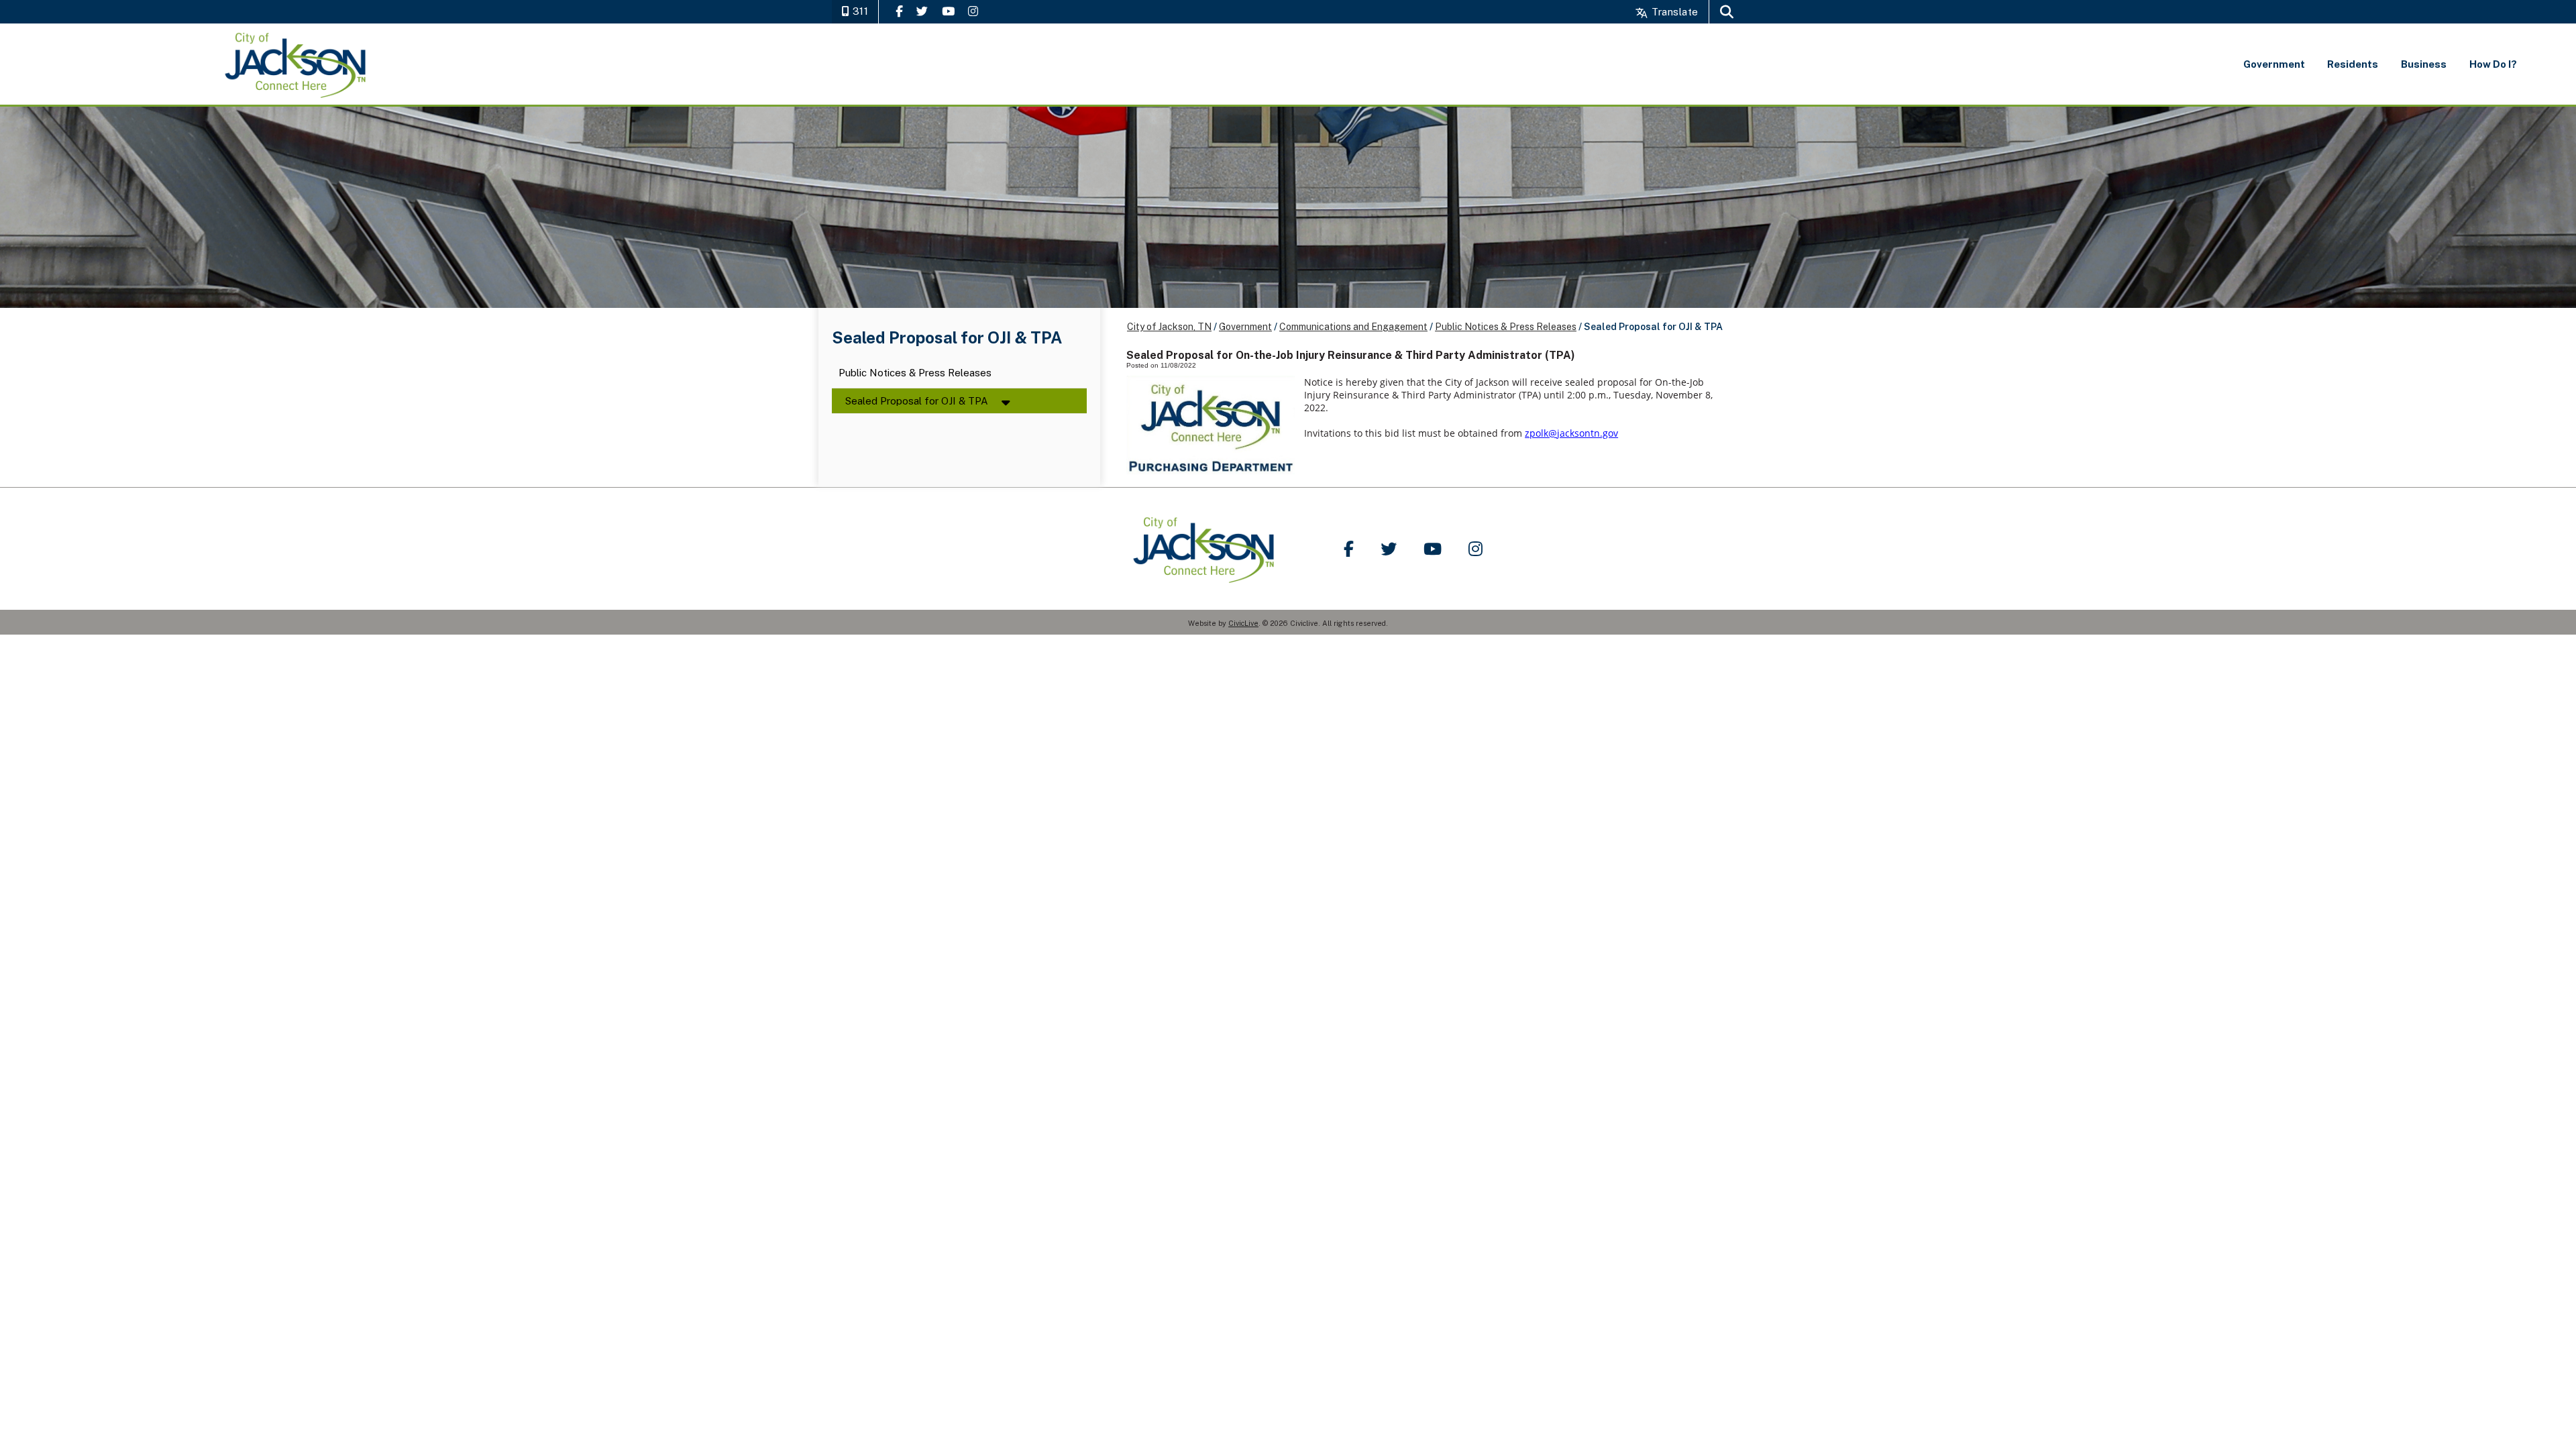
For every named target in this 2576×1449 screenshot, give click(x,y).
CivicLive (1243, 623)
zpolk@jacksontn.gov (1571, 433)
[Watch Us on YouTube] (948, 11)
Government (1245, 327)
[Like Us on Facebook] (899, 11)
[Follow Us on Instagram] (973, 11)
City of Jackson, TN (1169, 327)
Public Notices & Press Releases (915, 373)
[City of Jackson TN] (296, 64)
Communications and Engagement (1353, 327)
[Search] (1727, 12)
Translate (1673, 12)
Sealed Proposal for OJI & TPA (917, 401)
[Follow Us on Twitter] (922, 11)
